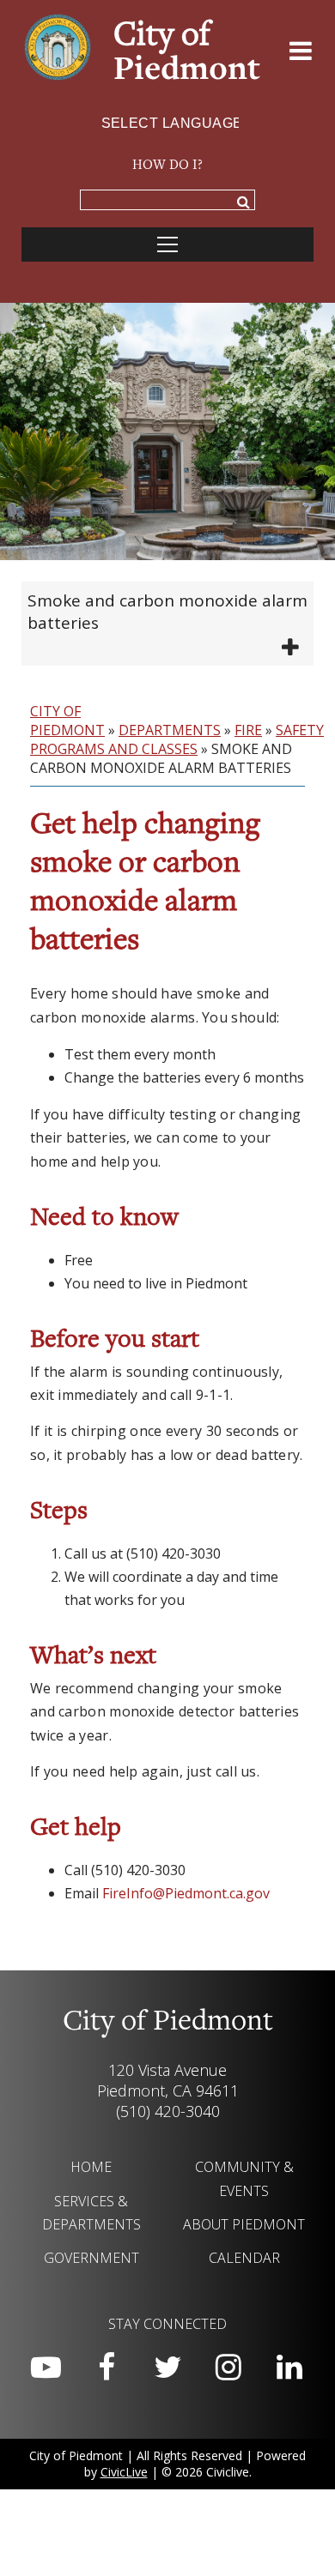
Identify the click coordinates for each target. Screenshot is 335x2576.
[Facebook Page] (107, 2368)
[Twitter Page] (167, 2368)
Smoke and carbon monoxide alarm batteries (167, 612)
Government (91, 2258)
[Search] (244, 204)
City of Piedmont (67, 721)
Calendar (244, 2258)
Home (91, 2167)
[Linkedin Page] (289, 2368)
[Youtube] (46, 2368)
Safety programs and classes (177, 739)
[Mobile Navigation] (167, 244)
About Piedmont (244, 2224)
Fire (248, 730)
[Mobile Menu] (301, 54)
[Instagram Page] (228, 2368)
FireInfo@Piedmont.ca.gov (186, 1893)
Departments (170, 730)
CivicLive (124, 2472)
